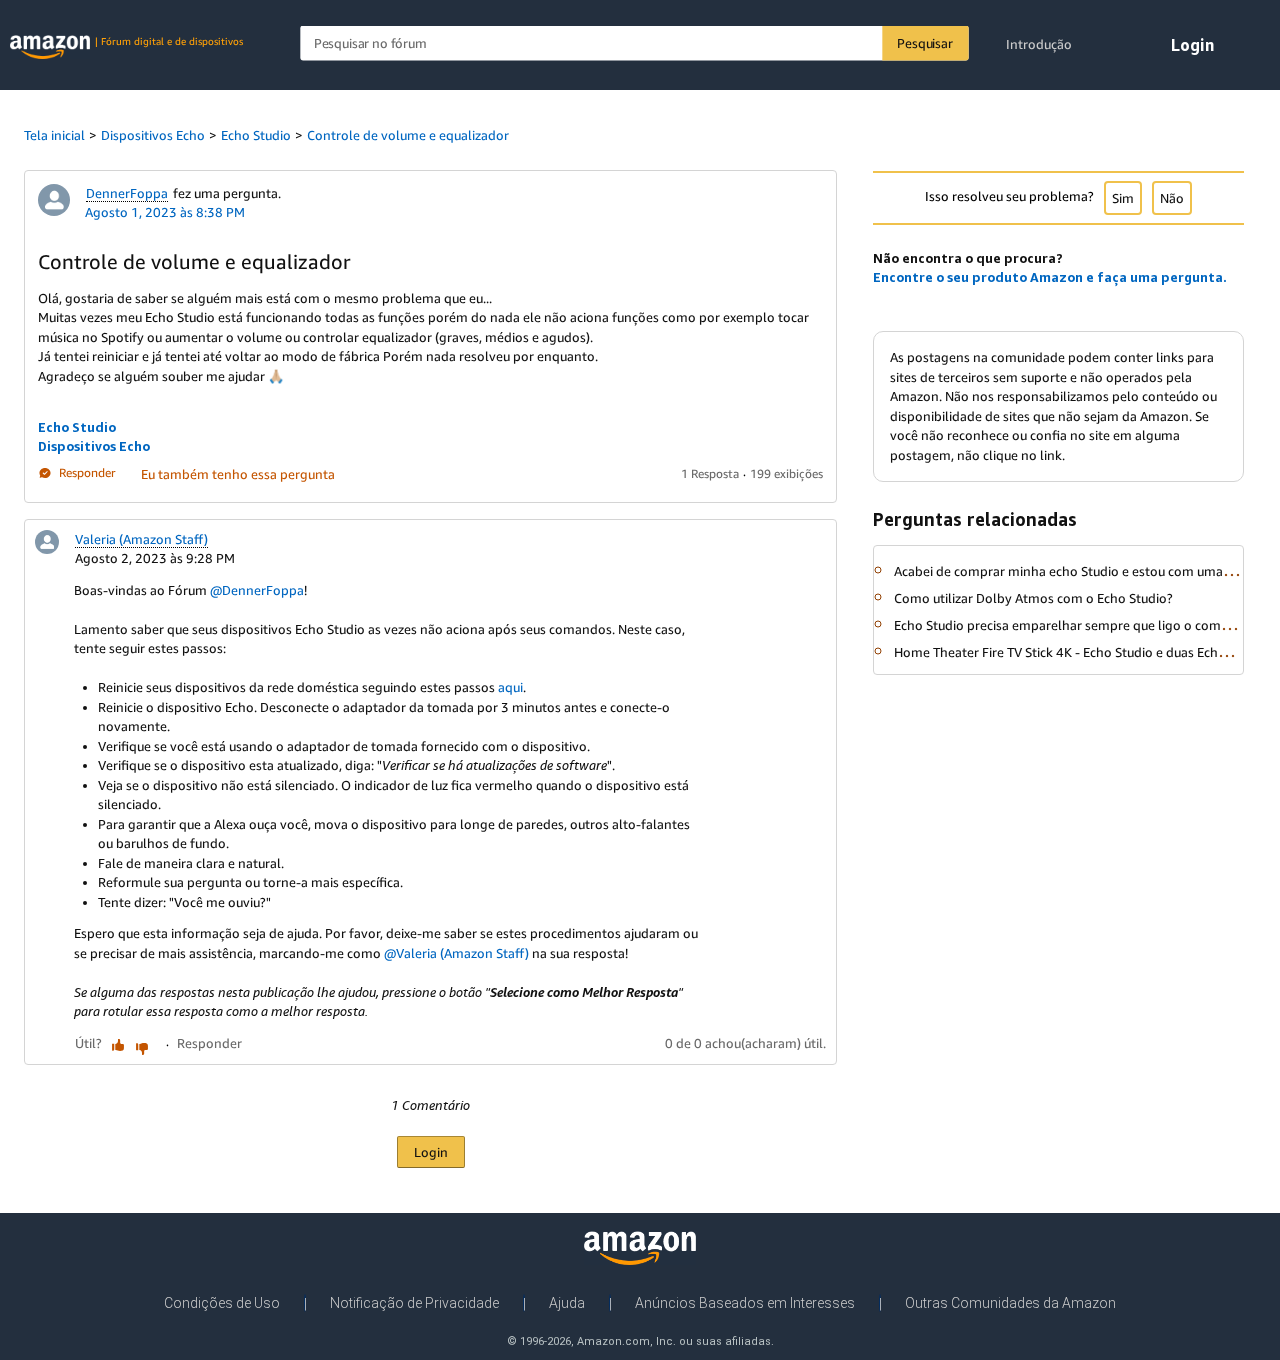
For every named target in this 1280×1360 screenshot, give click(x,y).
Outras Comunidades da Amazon (1010, 1303)
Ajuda (567, 1303)
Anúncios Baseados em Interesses (745, 1303)
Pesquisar (924, 43)
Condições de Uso (222, 1303)
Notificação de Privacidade (414, 1303)
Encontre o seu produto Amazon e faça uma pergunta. (1050, 277)
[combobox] (634, 43)
